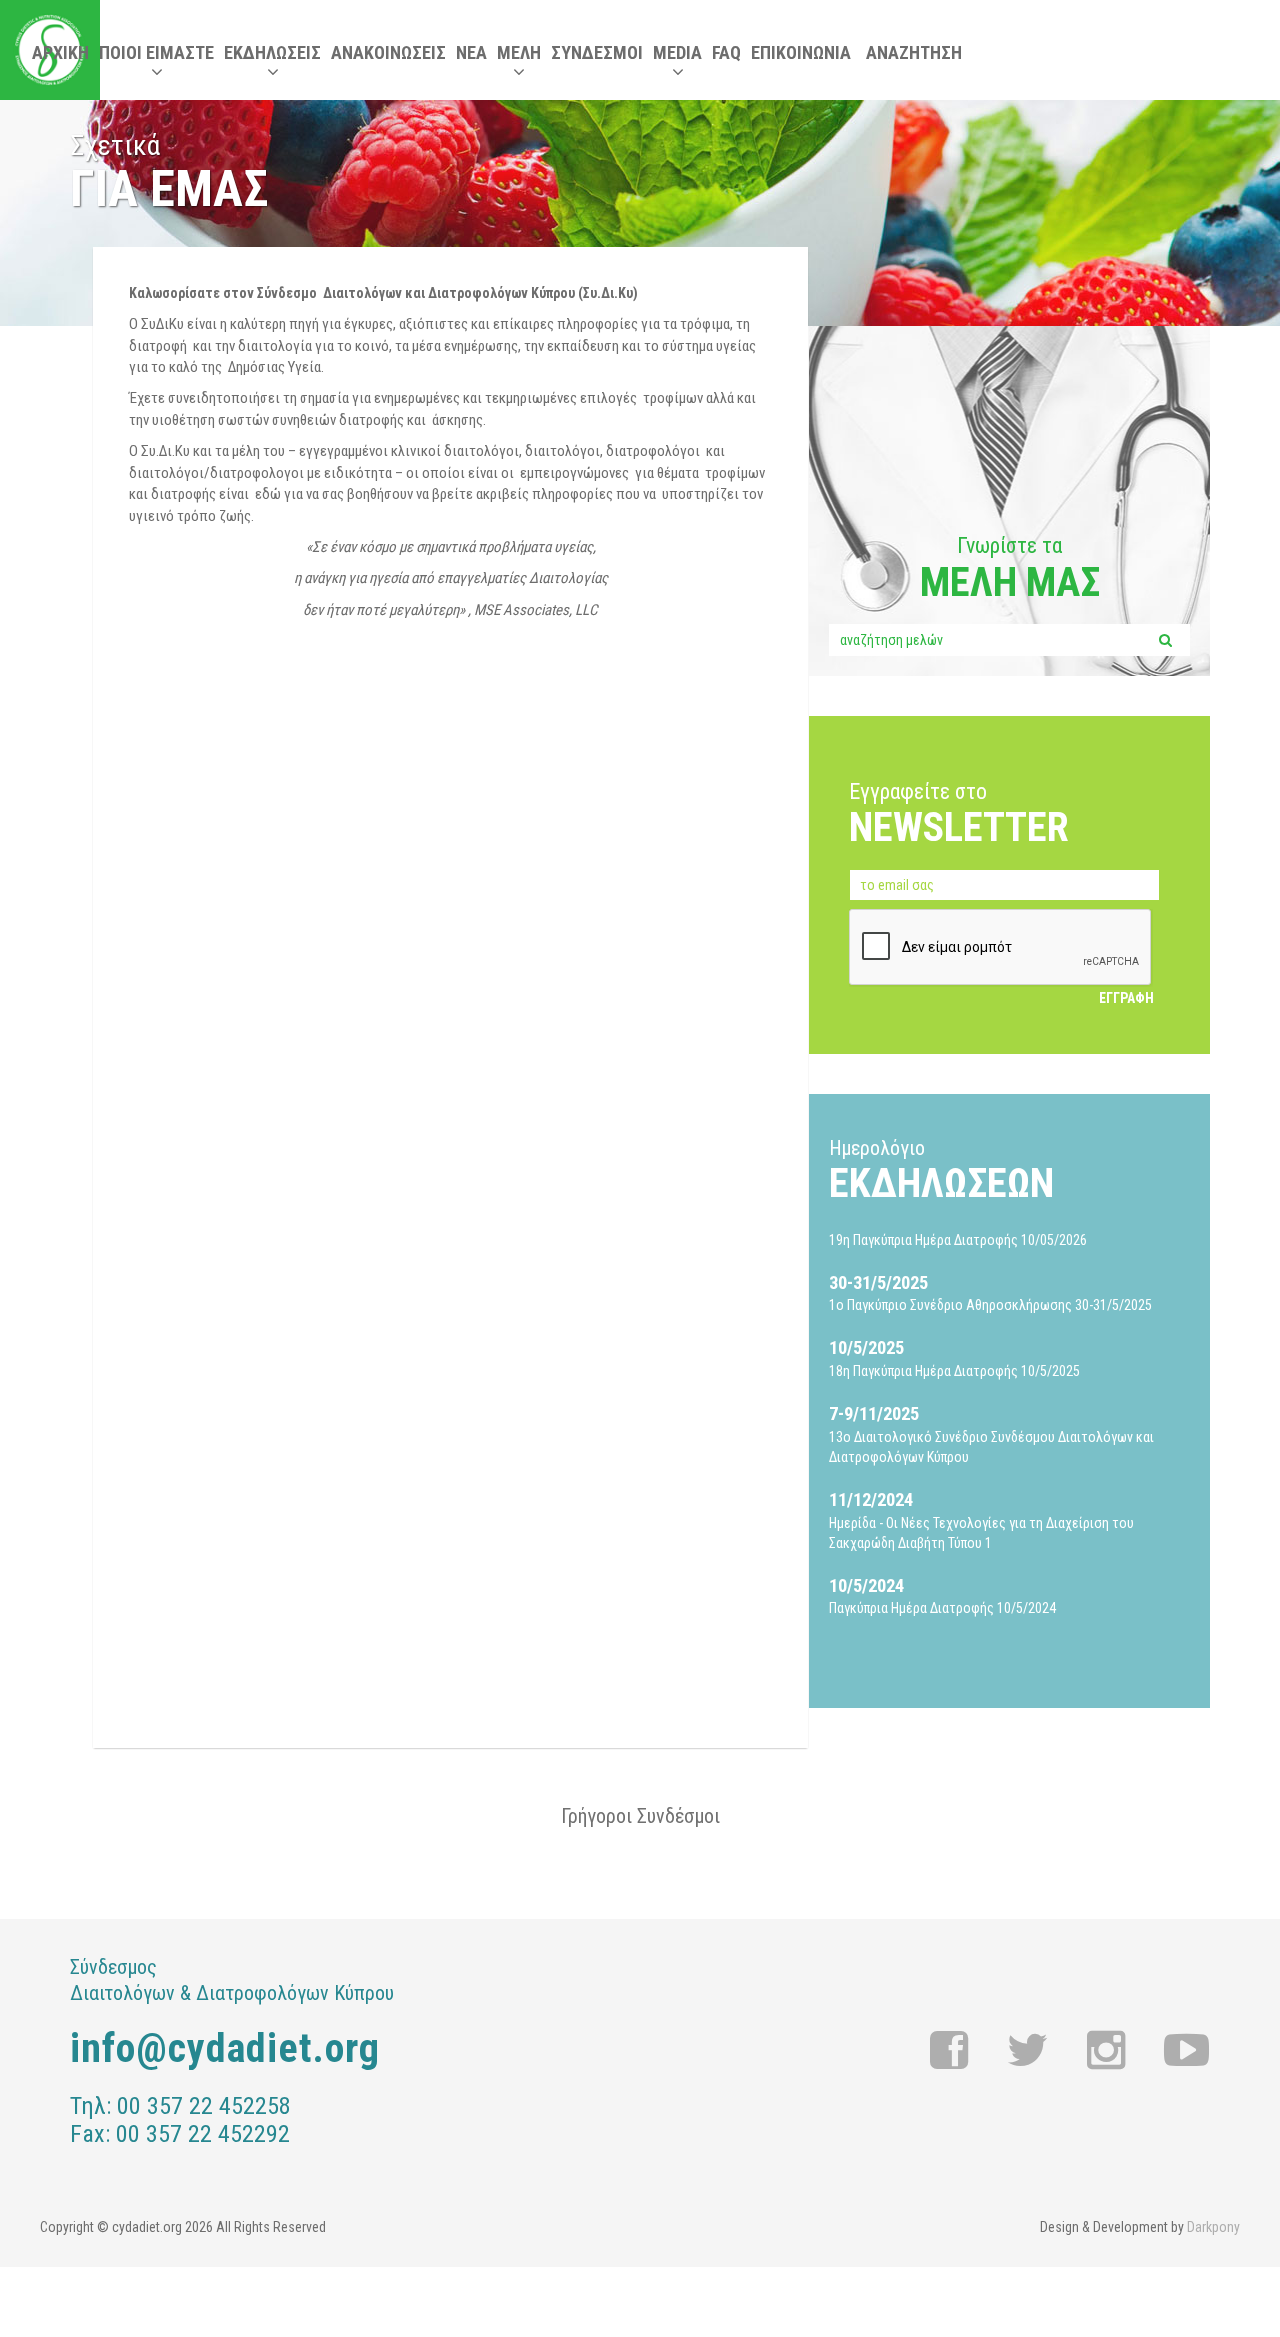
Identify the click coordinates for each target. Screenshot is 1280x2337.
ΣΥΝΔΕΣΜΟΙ (597, 52)
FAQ (726, 52)
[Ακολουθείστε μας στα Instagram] (1106, 2051)
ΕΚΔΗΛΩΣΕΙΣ (272, 52)
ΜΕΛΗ (519, 52)
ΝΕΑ (471, 52)
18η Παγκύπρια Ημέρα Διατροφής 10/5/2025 (954, 1358)
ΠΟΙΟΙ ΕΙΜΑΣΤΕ (156, 52)
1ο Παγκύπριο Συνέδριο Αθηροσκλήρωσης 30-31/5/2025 (990, 1293)
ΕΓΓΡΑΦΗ (1126, 998)
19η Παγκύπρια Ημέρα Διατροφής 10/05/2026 (958, 1240)
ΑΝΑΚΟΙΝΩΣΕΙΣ (388, 52)
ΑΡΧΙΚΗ (60, 52)
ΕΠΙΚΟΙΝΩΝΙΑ (801, 52)
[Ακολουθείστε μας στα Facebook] (949, 2051)
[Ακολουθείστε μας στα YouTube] (1186, 2051)
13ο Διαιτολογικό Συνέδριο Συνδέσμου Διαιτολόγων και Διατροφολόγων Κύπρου (991, 1434)
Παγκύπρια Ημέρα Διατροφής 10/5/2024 (942, 1596)
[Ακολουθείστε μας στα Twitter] (1028, 2051)
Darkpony (1213, 2227)
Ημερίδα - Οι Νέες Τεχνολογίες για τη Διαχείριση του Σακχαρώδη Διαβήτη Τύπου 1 (981, 1520)
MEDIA (677, 52)
